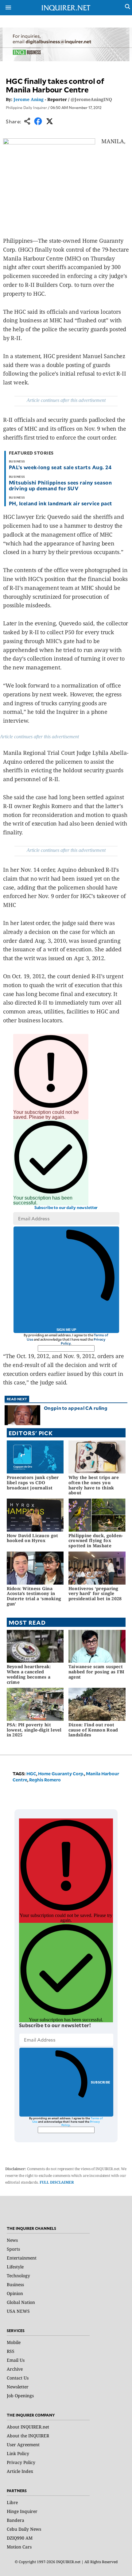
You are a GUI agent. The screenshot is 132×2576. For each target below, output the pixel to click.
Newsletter (18, 2387)
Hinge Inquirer (22, 2511)
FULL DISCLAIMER (57, 2182)
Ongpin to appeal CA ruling (76, 1408)
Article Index (20, 2471)
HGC (31, 1774)
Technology (18, 2276)
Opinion (15, 2293)
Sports (13, 2249)
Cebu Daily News (24, 2529)
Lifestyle (15, 2267)
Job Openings (20, 2396)
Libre (12, 2502)
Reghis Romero (45, 1780)
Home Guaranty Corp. (61, 1774)
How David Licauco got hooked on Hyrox (33, 1538)
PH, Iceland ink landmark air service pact (61, 503)
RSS (11, 2351)
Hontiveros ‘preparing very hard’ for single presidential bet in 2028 (95, 1594)
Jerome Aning (29, 99)
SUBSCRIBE (101, 2082)
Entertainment (22, 2258)
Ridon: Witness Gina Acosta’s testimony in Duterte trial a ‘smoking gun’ (34, 1596)
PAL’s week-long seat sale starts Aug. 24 (60, 467)
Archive (15, 2369)
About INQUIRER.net (28, 2427)
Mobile (14, 2342)
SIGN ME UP (66, 1330)
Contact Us (18, 2378)
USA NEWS (18, 2311)
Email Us (16, 2360)
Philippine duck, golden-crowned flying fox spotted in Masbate (96, 1541)
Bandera (16, 2520)
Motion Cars (19, 2547)
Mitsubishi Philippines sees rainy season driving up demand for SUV (60, 485)
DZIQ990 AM (20, 2538)
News (12, 2240)
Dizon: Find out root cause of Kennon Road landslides (93, 1730)
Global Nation (21, 2302)
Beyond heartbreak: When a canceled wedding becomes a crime (29, 1674)
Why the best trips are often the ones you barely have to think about (94, 1485)
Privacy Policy (21, 2462)
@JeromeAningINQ (91, 99)
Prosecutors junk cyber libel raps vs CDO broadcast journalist (33, 1483)
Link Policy (18, 2453)
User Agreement (23, 2445)
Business (15, 2284)
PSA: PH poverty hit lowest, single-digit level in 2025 (34, 1730)
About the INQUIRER (28, 2436)
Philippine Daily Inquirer (26, 107)
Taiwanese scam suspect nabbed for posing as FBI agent (97, 1672)
